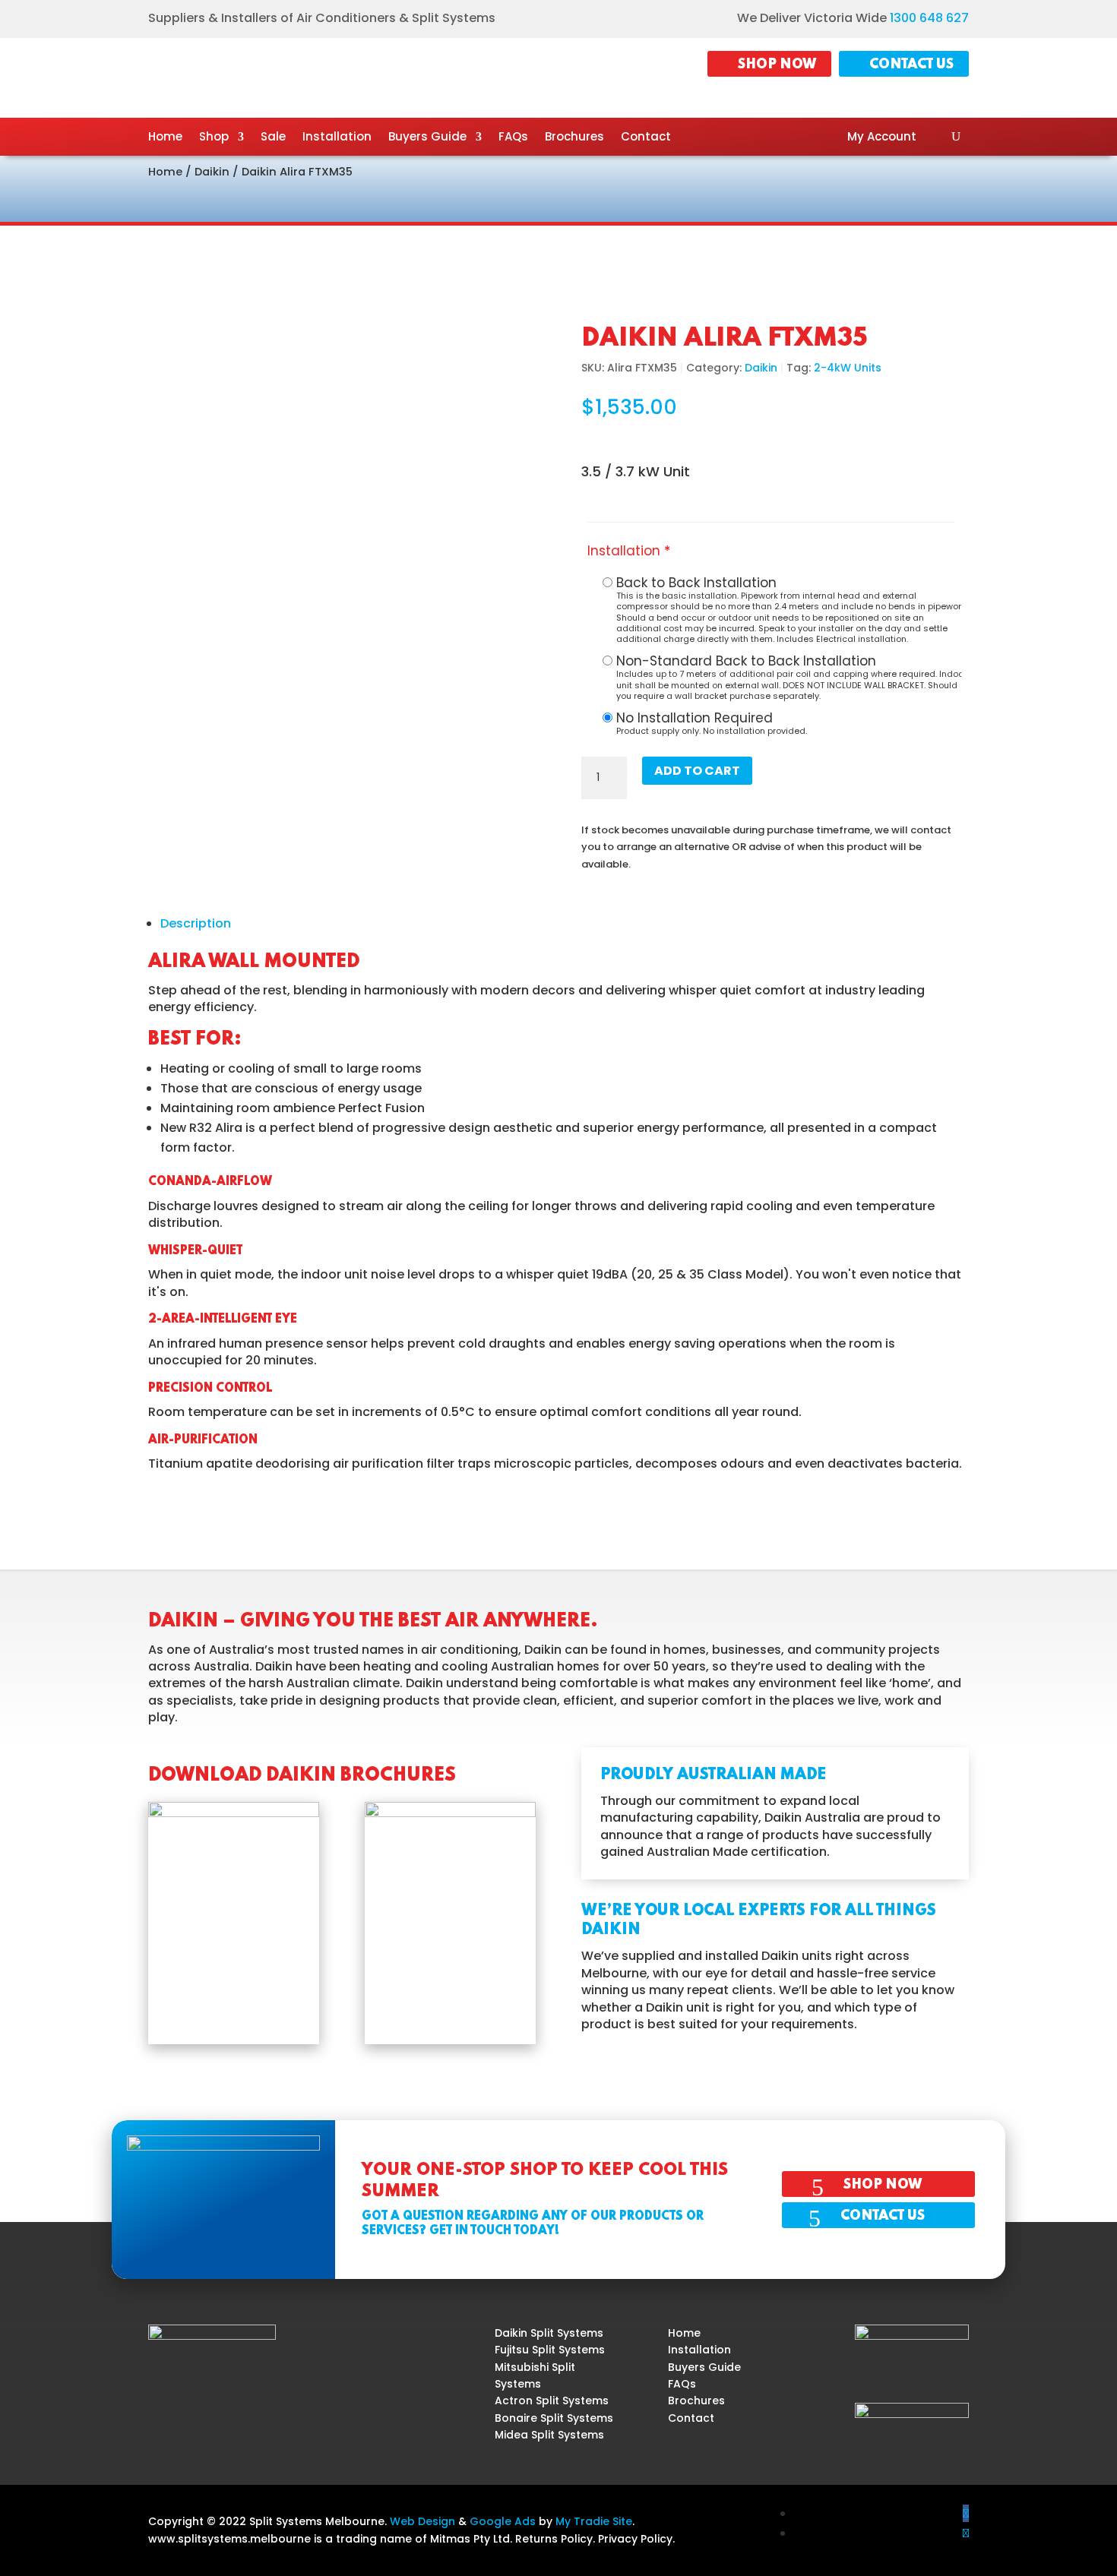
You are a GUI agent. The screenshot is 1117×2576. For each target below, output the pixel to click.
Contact (646, 138)
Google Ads (503, 2521)
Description (196, 923)
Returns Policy (554, 2539)
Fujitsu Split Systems (550, 2350)
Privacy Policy (635, 2539)
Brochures (574, 138)
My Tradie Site (594, 2521)
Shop (214, 138)
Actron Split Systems (552, 2401)
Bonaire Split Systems (554, 2418)
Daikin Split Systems (549, 2333)
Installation (337, 138)
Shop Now (777, 65)
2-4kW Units (848, 368)
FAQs (513, 138)
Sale (273, 138)
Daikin (212, 172)
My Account (882, 138)
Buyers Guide (427, 138)
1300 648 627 (929, 18)
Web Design (422, 2521)
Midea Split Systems (549, 2435)
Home (165, 138)
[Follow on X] (966, 2533)
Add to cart (697, 771)
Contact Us (911, 65)
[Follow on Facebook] (966, 2513)
